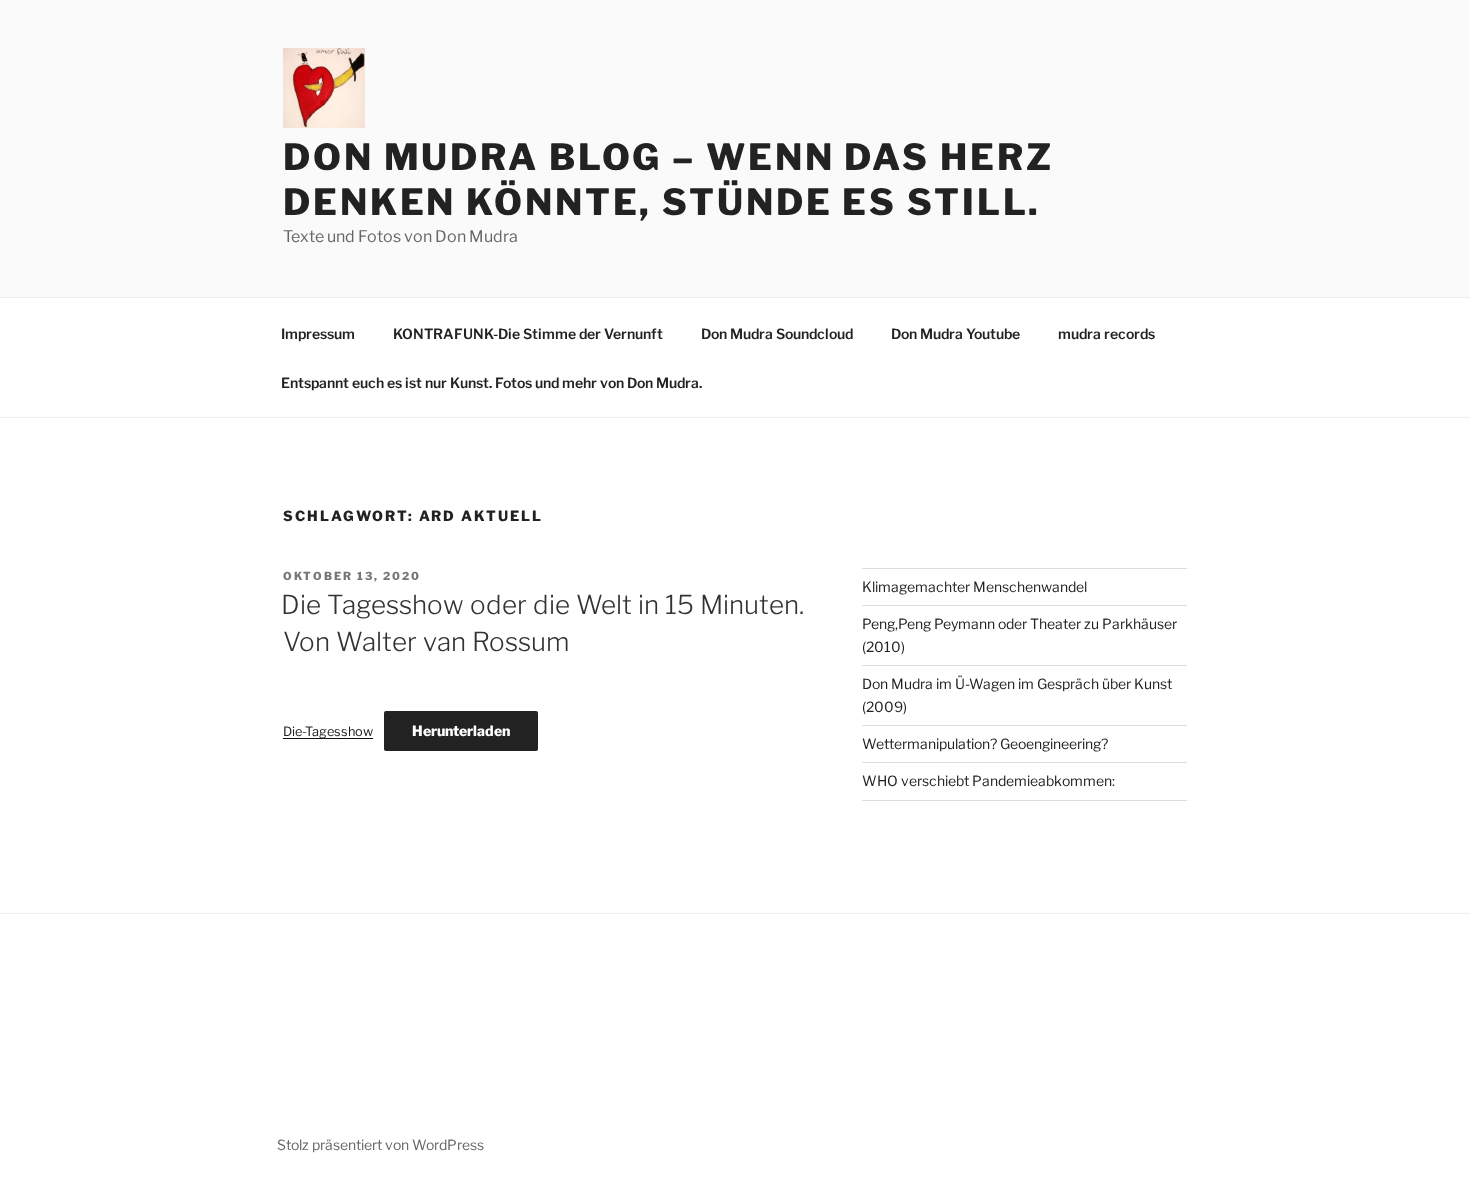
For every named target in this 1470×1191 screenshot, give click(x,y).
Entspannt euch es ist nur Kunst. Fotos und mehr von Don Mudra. (491, 382)
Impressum (318, 333)
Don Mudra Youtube (955, 333)
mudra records (1106, 333)
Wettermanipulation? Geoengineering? (985, 743)
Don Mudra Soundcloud (777, 333)
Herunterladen (461, 730)
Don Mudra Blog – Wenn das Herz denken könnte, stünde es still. (668, 179)
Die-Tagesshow (328, 731)
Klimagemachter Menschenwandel (974, 586)
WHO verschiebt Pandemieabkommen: (988, 780)
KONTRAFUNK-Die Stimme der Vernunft (528, 333)
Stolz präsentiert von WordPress (380, 1144)
